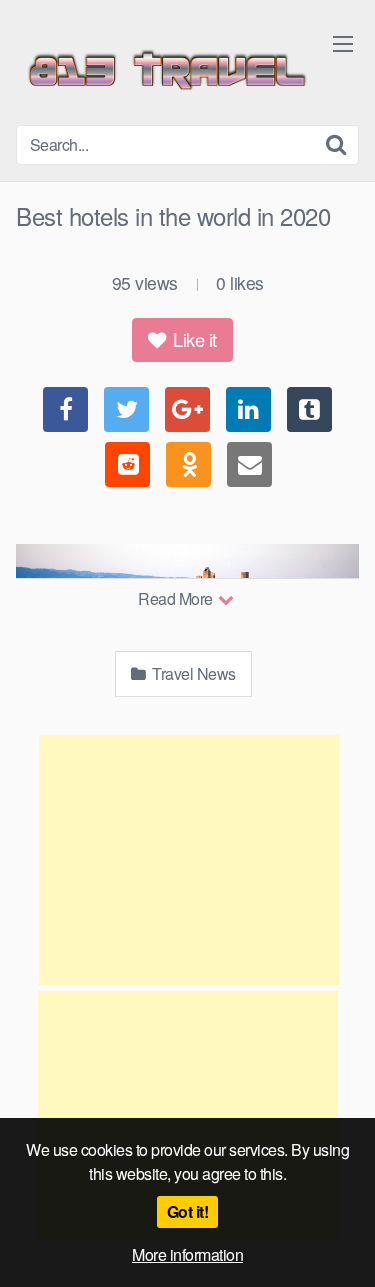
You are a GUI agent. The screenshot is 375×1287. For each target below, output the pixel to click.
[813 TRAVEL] (166, 70)
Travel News (192, 673)
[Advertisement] (189, 860)
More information (187, 1254)
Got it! (188, 1211)
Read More (177, 598)
